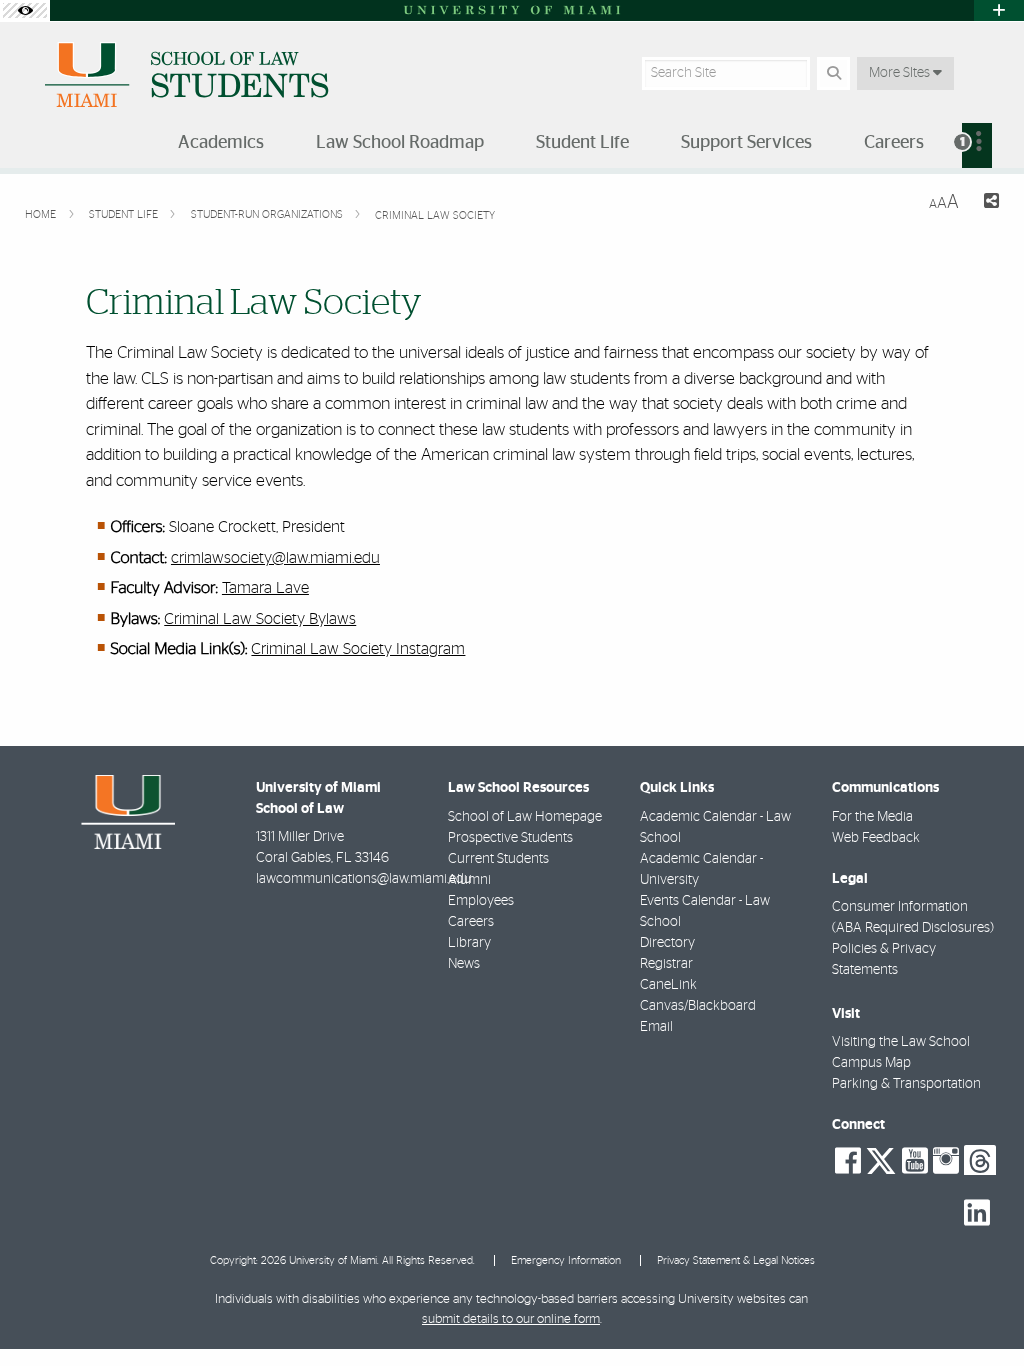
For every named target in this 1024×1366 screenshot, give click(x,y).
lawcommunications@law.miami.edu (364, 879)
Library (469, 943)
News (464, 964)
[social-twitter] (881, 1159)
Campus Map (871, 1063)
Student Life (125, 214)
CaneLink (668, 985)
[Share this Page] (987, 203)
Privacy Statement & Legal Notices (736, 1260)
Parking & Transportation (906, 1084)
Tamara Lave (265, 588)
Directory (667, 943)
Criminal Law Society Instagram (358, 649)
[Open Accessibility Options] (25, 10)
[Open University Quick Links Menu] (999, 10)
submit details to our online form (511, 1319)
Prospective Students (510, 838)
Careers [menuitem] (894, 143)
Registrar (666, 964)
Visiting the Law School (901, 1042)
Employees (481, 901)
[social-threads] (980, 1159)
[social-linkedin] (977, 1213)
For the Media (872, 817)
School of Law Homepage (525, 817)
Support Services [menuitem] (746, 143)
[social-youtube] (915, 1161)
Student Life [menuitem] (582, 143)
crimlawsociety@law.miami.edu (275, 558)
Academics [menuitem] (221, 143)
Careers (471, 922)
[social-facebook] (848, 1161)
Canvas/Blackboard (698, 1006)
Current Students (498, 859)
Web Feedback (876, 838)
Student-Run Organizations (268, 214)
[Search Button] (833, 73)
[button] (980, 1310)
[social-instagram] (946, 1161)
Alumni (469, 880)
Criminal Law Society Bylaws (260, 619)
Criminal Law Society (435, 215)
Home (42, 214)
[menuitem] (977, 145)
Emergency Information (566, 1260)
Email (656, 1027)
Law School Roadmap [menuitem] (400, 143)
